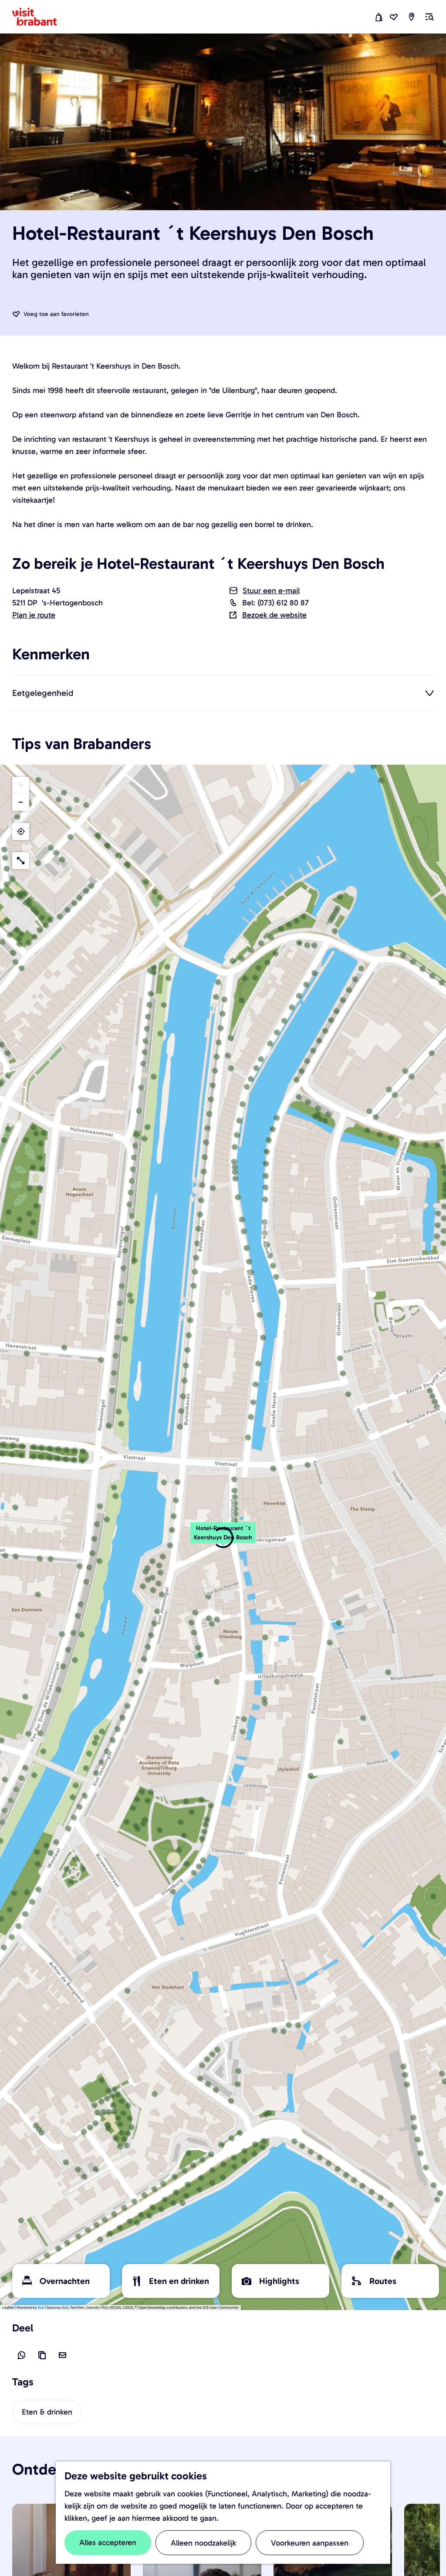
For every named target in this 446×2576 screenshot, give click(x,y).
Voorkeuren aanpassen (310, 2543)
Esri (41, 2307)
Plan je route (34, 615)
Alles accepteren (108, 2542)
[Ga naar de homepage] (40, 17)
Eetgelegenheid (43, 693)
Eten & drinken (47, 2412)
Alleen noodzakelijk (203, 2543)
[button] (223, 1538)
